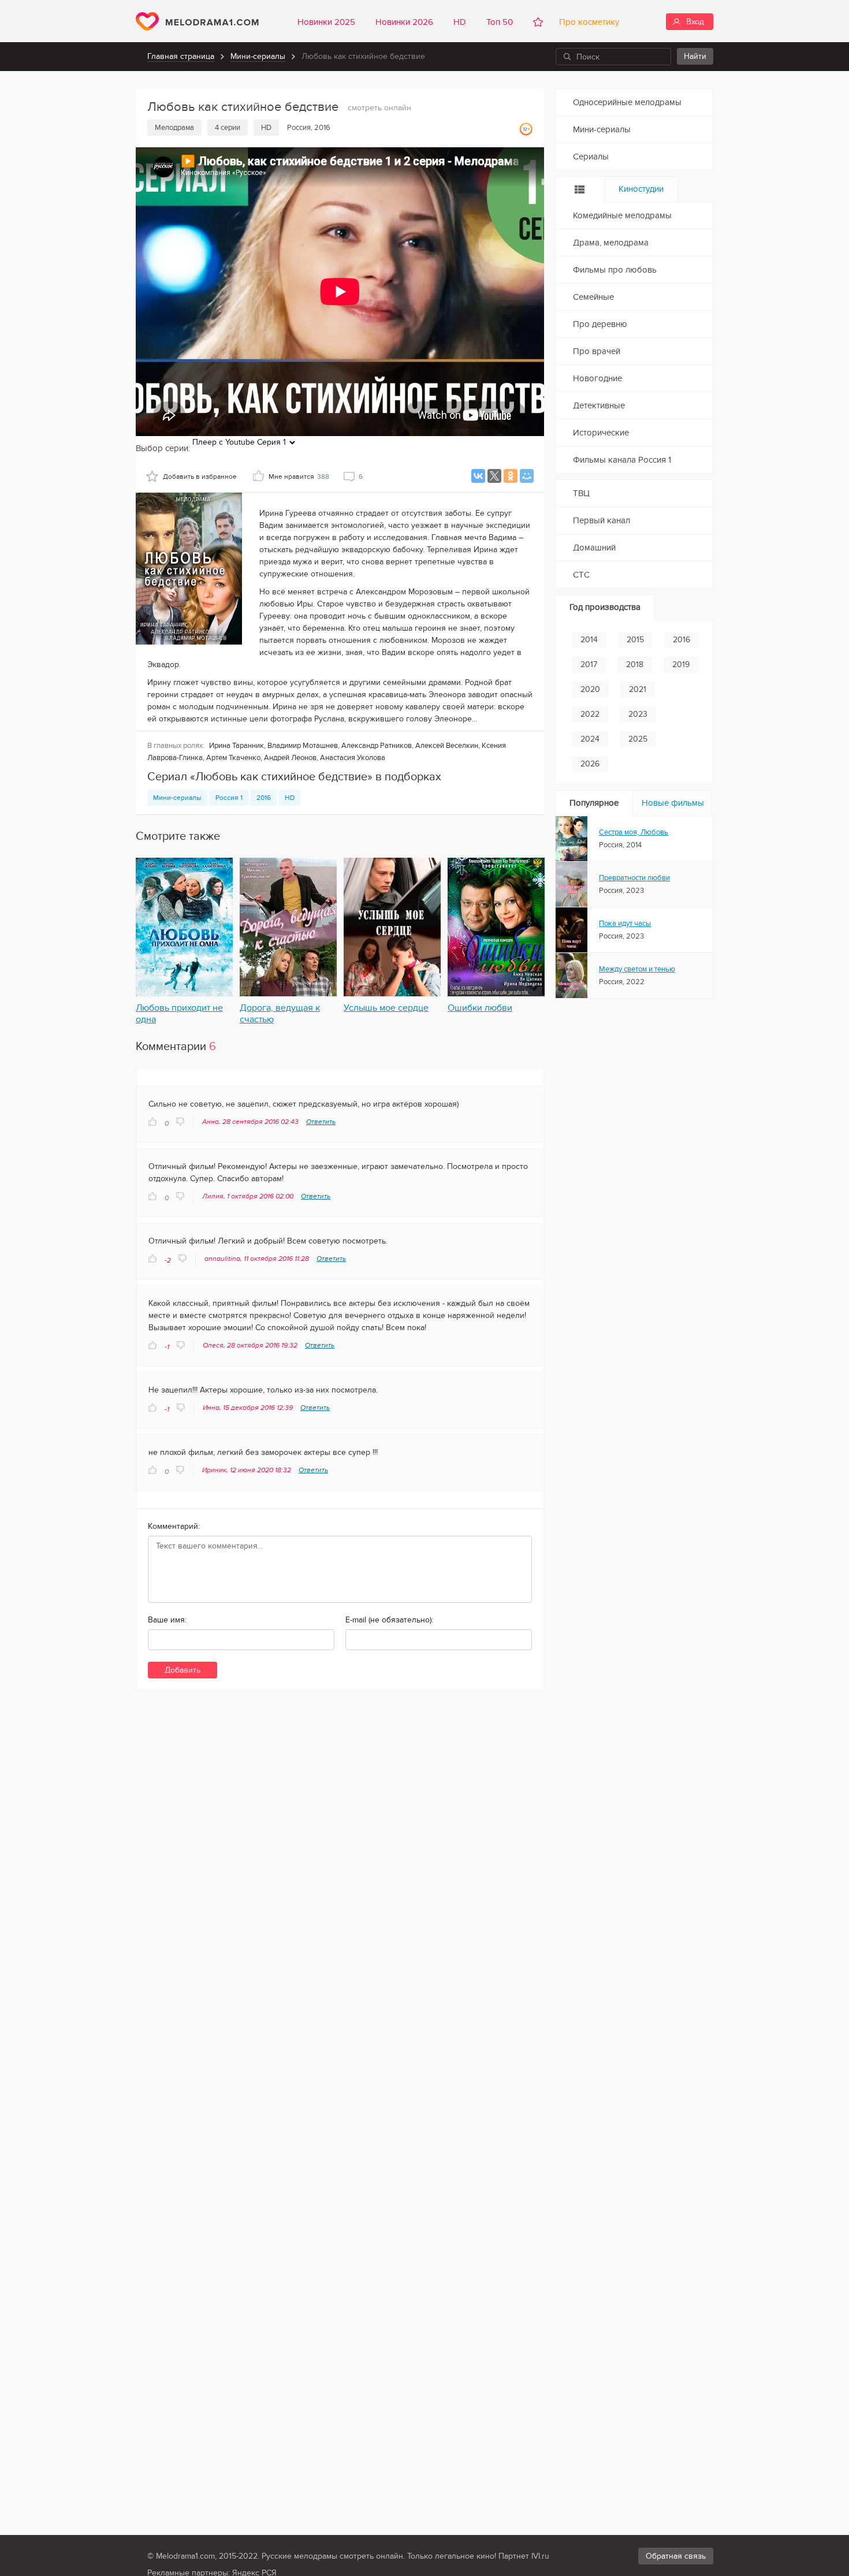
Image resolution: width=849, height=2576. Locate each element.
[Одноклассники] (511, 476)
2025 (638, 739)
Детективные (599, 405)
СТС (581, 575)
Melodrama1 (197, 21)
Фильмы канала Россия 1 (622, 460)
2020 (590, 689)
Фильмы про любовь (615, 270)
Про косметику (587, 22)
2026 (590, 764)
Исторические (601, 433)
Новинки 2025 (326, 22)
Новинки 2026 (404, 22)
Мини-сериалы (258, 56)
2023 (638, 714)
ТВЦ (581, 493)
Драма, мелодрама (611, 243)
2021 (638, 689)
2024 (590, 739)
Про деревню (600, 324)
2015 (635, 640)
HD (460, 22)
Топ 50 (500, 22)
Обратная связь (676, 2556)
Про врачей (597, 351)
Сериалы (591, 157)
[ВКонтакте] (478, 476)
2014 (589, 640)
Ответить (321, 1122)
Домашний (594, 548)
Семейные (593, 297)
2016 (264, 798)
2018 (635, 665)
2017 (589, 665)
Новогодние (597, 378)
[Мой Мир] (527, 476)
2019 (681, 665)
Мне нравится (299, 477)
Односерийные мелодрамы (627, 102)
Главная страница (181, 56)
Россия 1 (229, 798)
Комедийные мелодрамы (622, 215)
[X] (494, 476)
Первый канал (602, 520)
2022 (590, 714)
